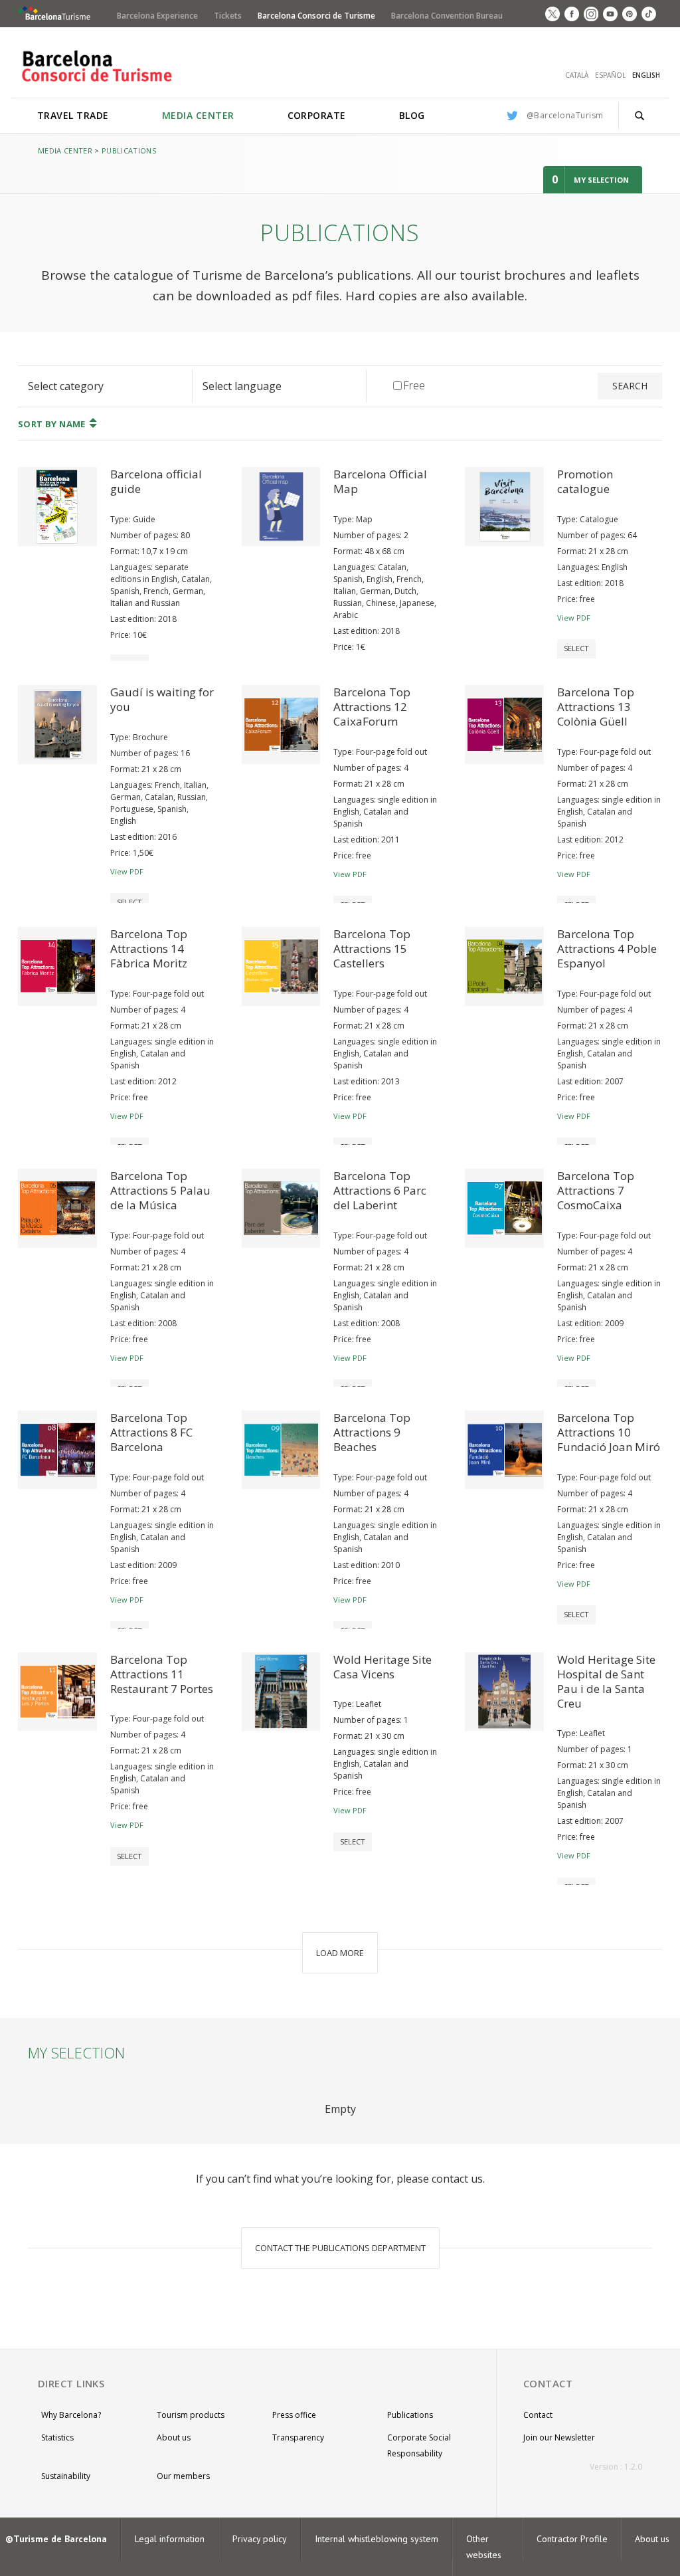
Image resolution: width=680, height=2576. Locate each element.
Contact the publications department (340, 2248)
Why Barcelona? (71, 2415)
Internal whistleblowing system (377, 2539)
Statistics (57, 2437)
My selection (601, 180)
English (646, 75)
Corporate (317, 115)
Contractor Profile (572, 2539)
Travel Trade (73, 115)
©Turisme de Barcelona (56, 2539)
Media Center (198, 115)
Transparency (298, 2437)
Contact (538, 2415)
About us (174, 2437)
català (577, 75)
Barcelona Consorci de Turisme (316, 16)
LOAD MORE (340, 1953)
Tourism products (191, 2415)
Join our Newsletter (559, 2437)
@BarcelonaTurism (565, 115)
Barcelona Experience (157, 16)
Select (576, 648)
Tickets (228, 16)
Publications (129, 150)
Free (408, 385)
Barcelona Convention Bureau (447, 16)
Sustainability (66, 2476)
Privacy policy (260, 2539)
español (610, 75)
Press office (294, 2415)
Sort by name (52, 424)
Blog (412, 115)
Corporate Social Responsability (419, 2445)
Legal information (170, 2539)
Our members (183, 2476)
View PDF (574, 618)
